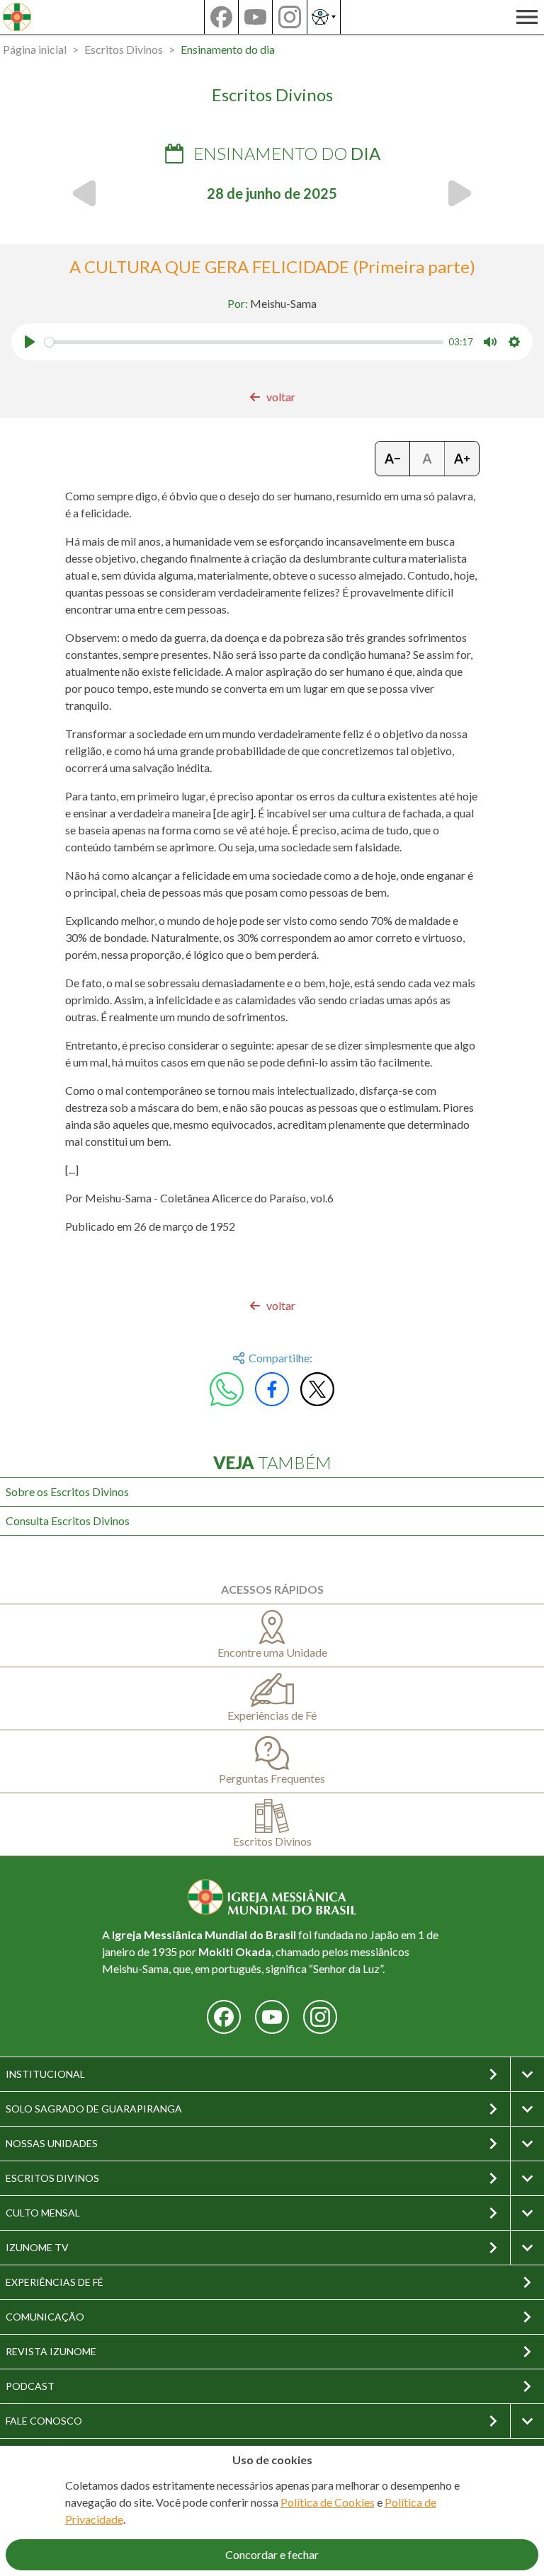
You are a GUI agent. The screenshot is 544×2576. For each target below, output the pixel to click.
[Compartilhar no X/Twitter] (317, 1389)
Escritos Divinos (124, 49)
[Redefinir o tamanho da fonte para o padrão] (427, 459)
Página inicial (35, 49)
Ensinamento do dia (228, 49)
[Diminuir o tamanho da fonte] (393, 459)
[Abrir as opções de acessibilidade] (324, 17)
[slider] (244, 342)
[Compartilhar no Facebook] (272, 1389)
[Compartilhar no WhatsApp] (227, 1389)
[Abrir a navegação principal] (527, 17)
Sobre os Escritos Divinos (67, 1491)
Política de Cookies (328, 2502)
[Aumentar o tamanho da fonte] (462, 459)
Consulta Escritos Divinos (68, 1520)
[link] (272, 397)
